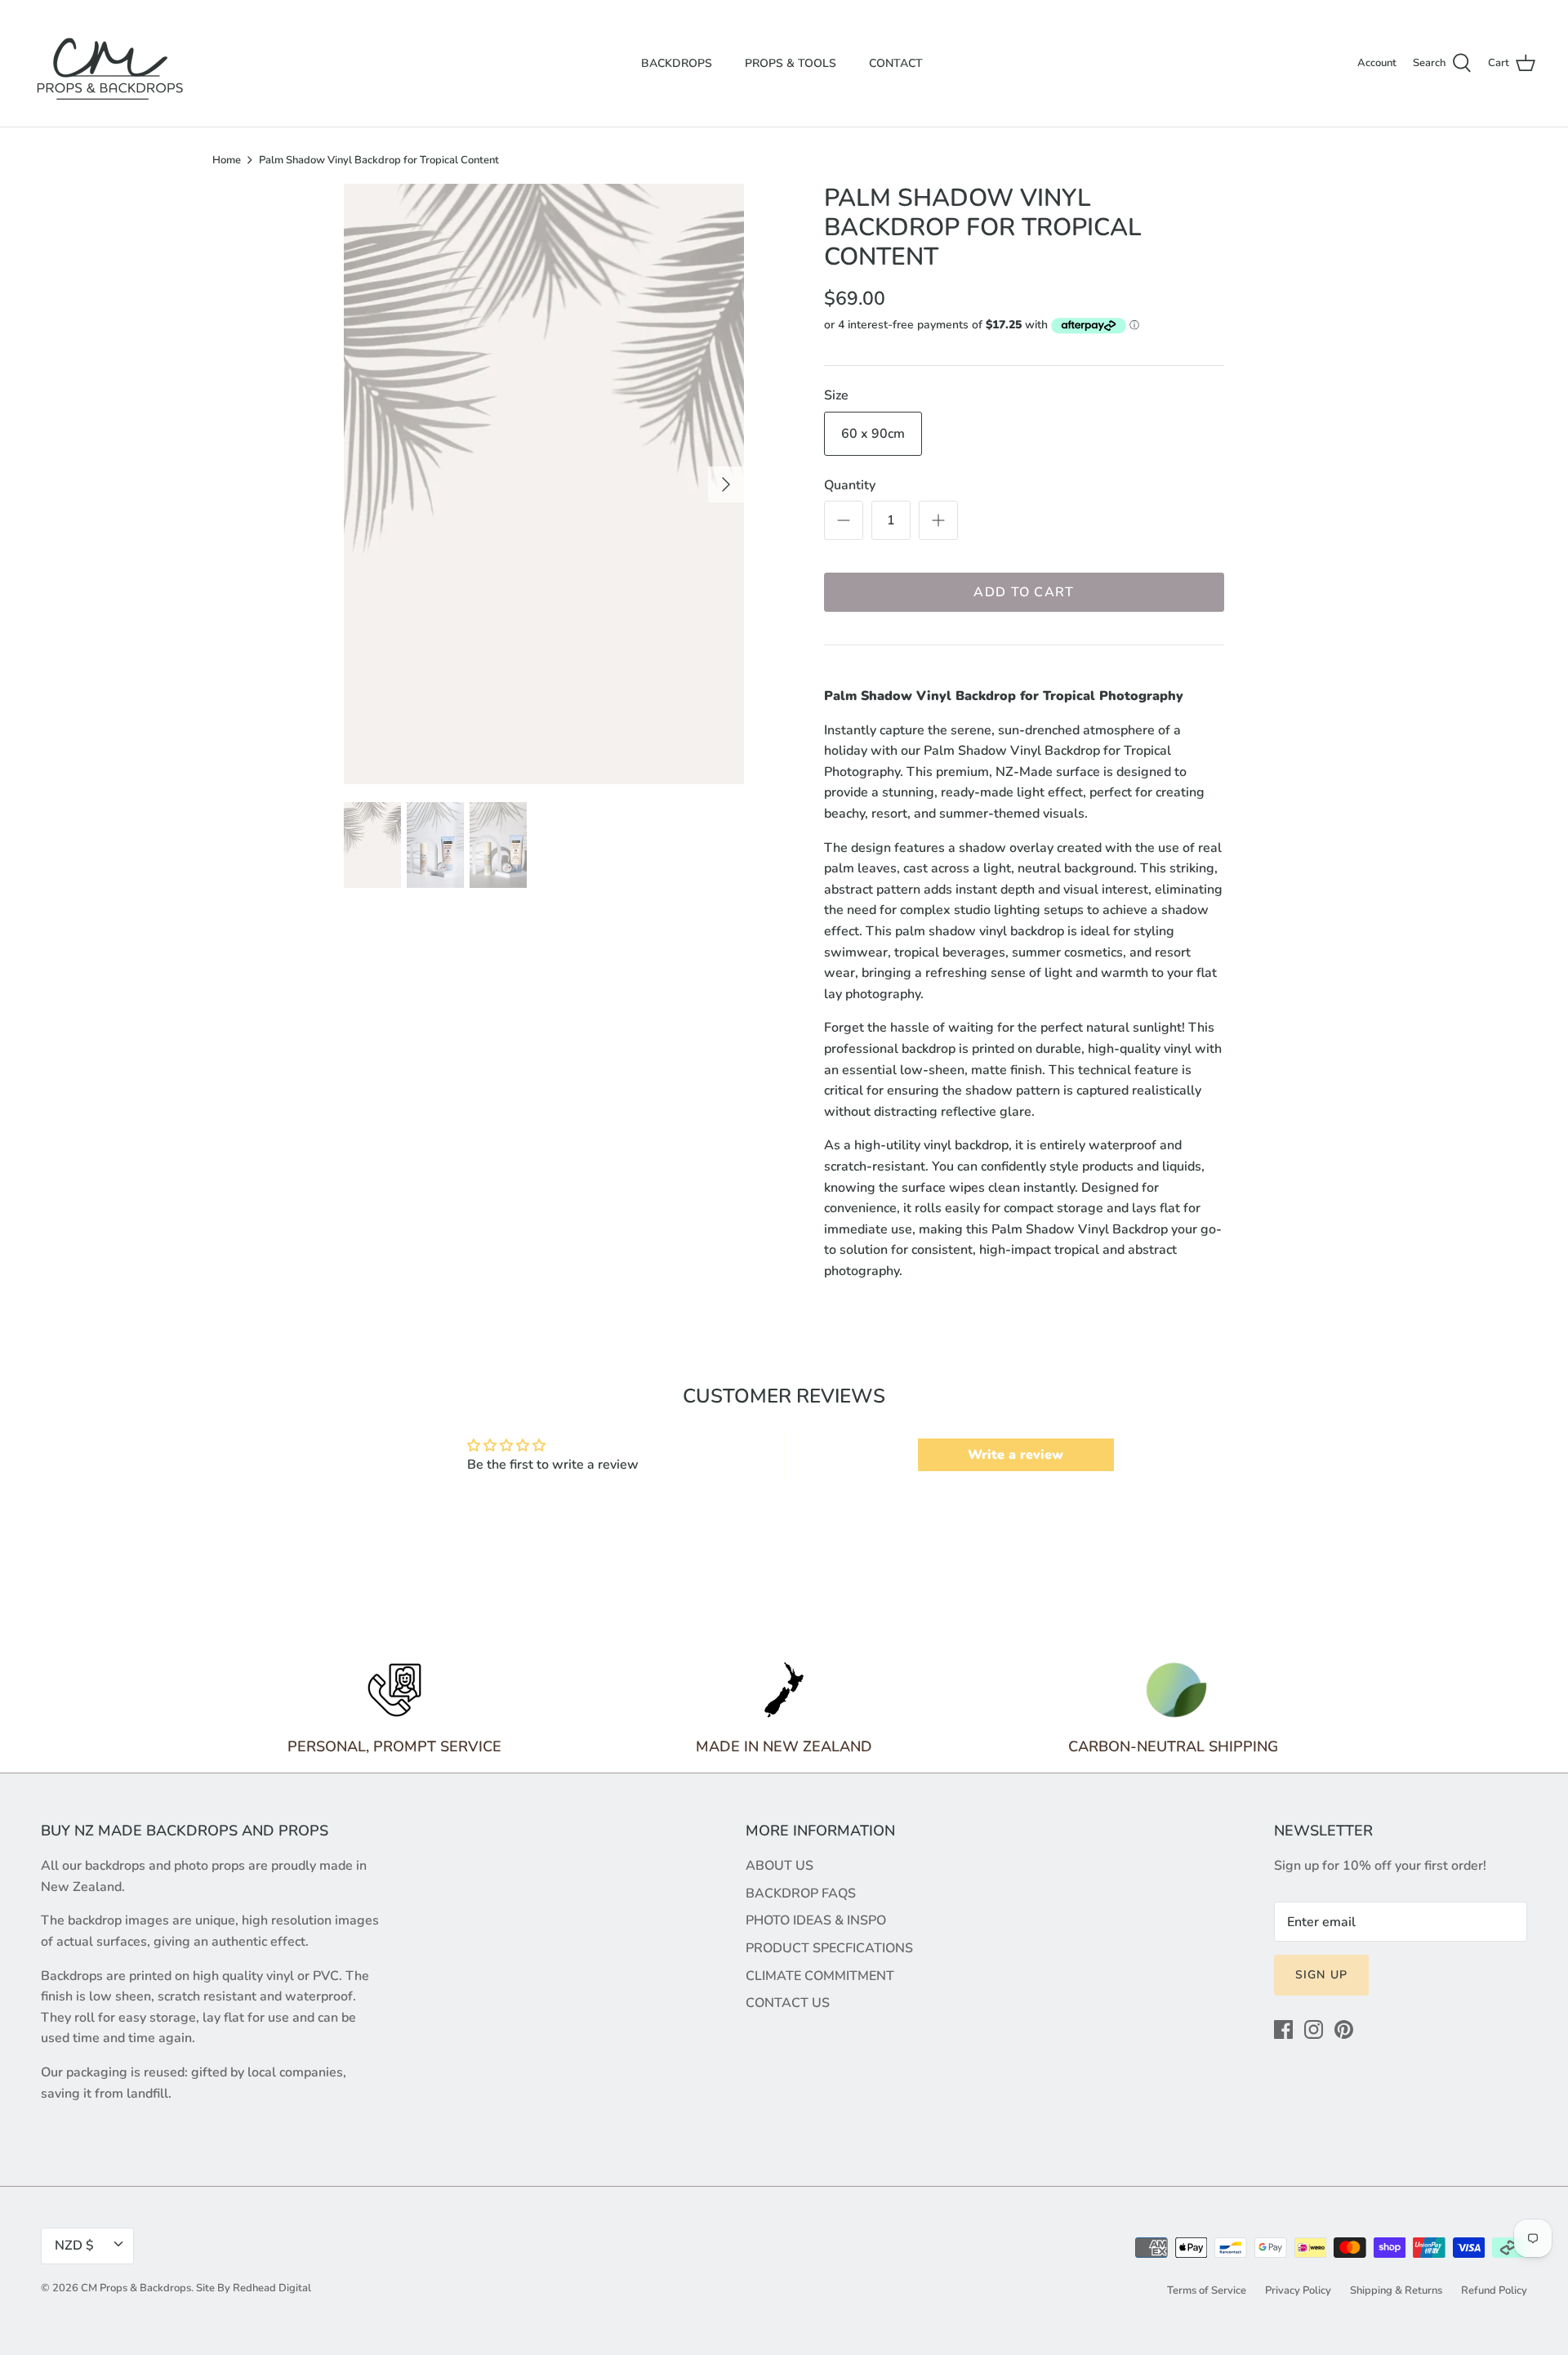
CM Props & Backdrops (136, 2288)
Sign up (1321, 1975)
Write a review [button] (1016, 1455)
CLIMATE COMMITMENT (820, 1976)
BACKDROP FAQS (801, 1893)
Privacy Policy (1298, 2290)
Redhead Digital (272, 2288)
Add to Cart (1024, 592)
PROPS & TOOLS (791, 63)
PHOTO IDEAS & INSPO (816, 1920)
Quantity (850, 485)
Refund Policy (1494, 2290)
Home (227, 160)
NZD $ (74, 2246)
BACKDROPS (677, 63)
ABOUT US (780, 1866)
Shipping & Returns (1396, 2290)
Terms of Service (1207, 2290)
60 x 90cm (873, 434)
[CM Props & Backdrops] (110, 63)
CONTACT (896, 63)
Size (836, 395)
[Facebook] (1283, 2029)
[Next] (726, 484)
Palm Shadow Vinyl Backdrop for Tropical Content (379, 160)
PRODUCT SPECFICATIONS (829, 1948)
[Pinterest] (1344, 2029)
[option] (544, 484)
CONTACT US (788, 2003)
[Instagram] (1314, 2029)
